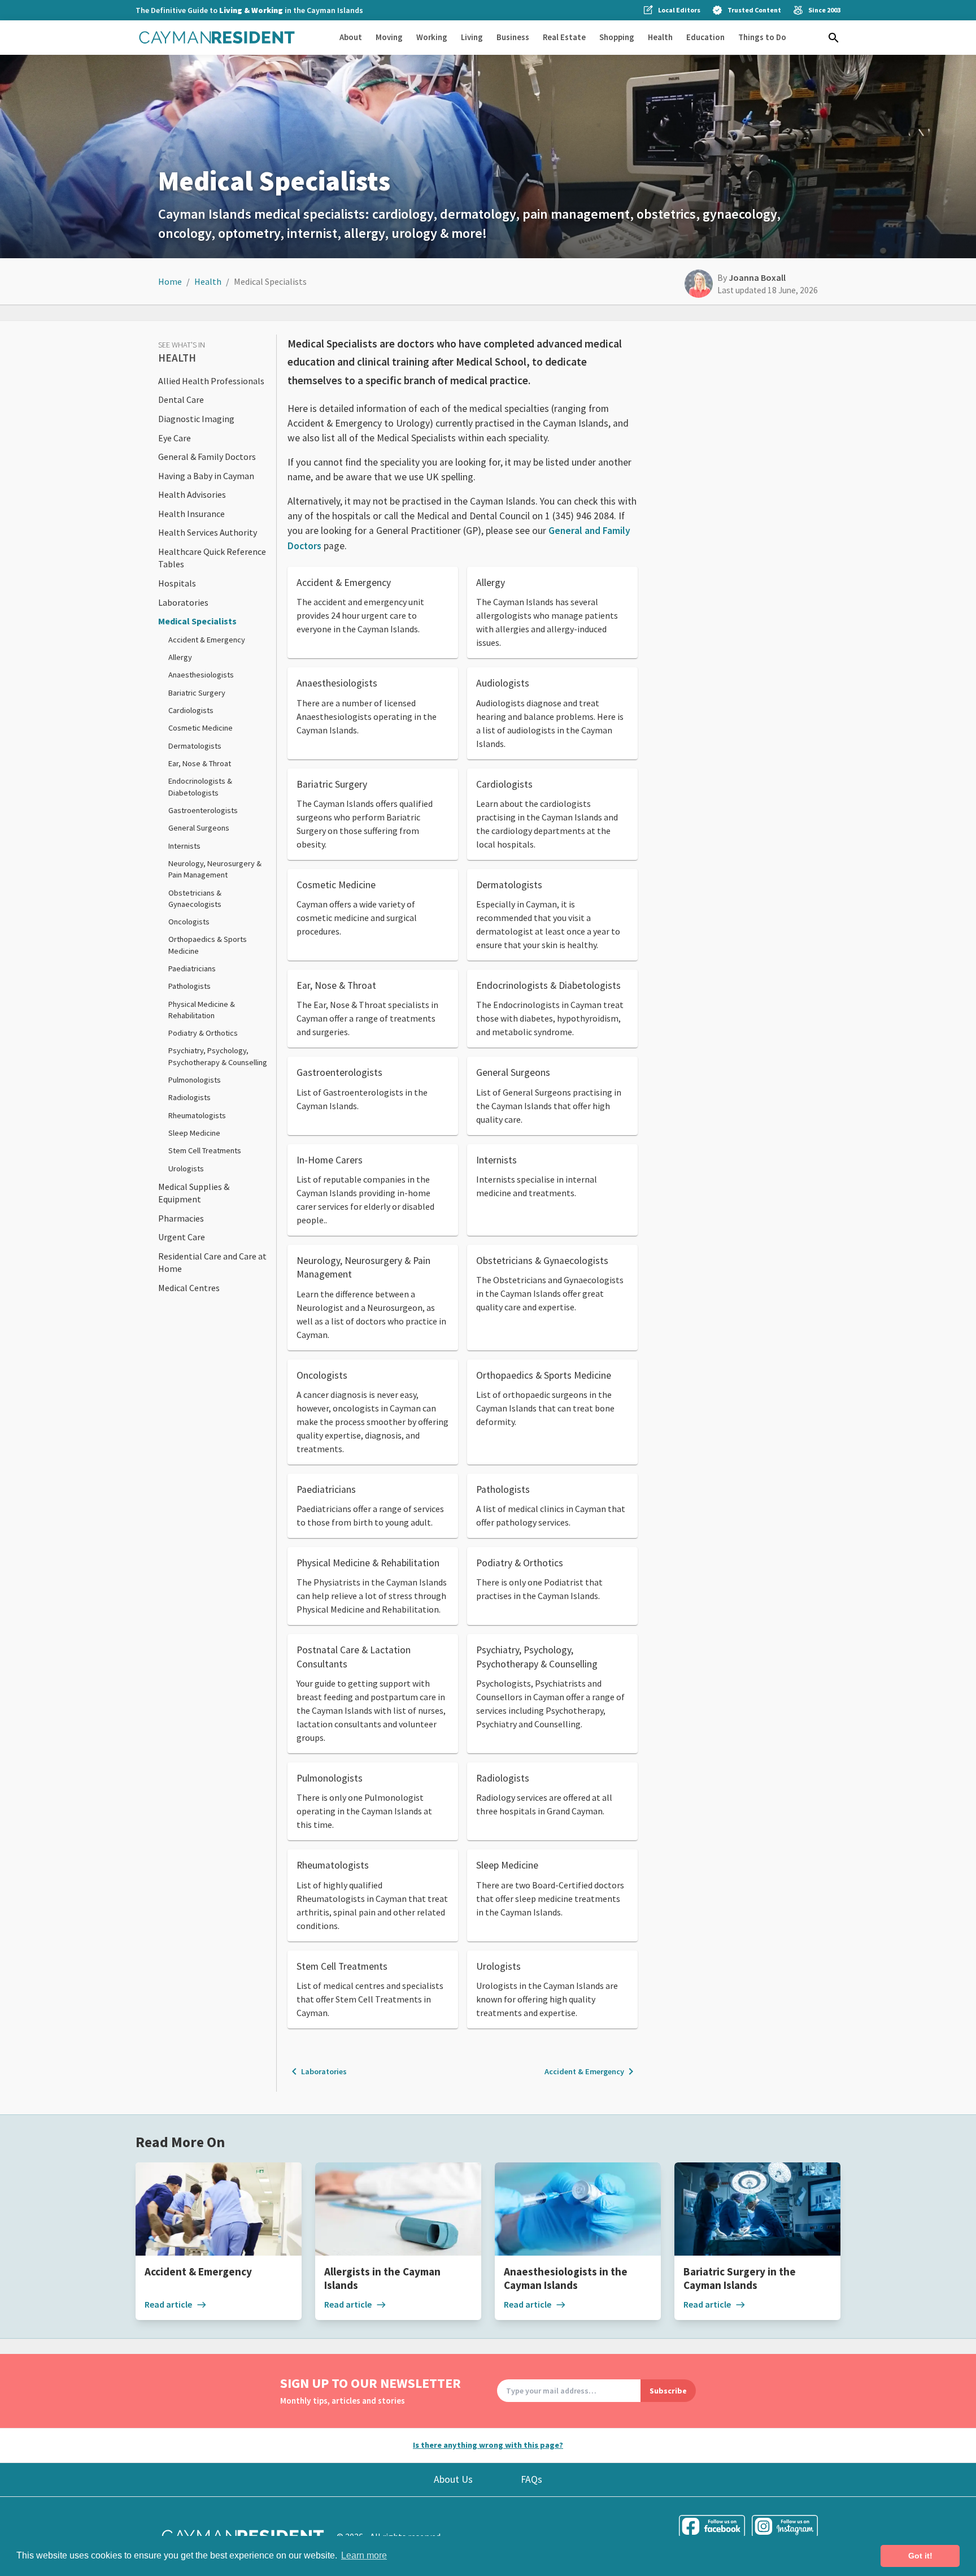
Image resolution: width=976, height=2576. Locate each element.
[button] (834, 38)
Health (660, 37)
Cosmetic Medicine (201, 728)
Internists (184, 846)
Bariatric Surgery (197, 693)
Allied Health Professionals (211, 381)
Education (705, 37)
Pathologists (189, 986)
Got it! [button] (920, 2556)
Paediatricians (192, 968)
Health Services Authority (208, 532)
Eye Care (175, 438)
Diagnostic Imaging (196, 419)
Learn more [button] (364, 2555)
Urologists (186, 1168)
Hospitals (177, 583)
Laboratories (183, 602)
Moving (389, 37)
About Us (453, 2479)
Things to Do (762, 37)
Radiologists (189, 1097)
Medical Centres (189, 1288)
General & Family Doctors (207, 457)
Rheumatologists (197, 1115)
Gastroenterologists (203, 810)
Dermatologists (195, 746)
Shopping (617, 37)
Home (170, 281)
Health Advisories (192, 494)
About (351, 37)
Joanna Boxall (757, 277)
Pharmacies (181, 1218)
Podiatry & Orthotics (203, 1033)
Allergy (180, 657)
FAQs (531, 2479)
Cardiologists (191, 710)
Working (432, 37)
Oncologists (189, 922)
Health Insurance (191, 514)
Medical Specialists (197, 621)
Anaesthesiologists (201, 675)
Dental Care (181, 399)
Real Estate (564, 37)
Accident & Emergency (207, 640)
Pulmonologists (195, 1080)
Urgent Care (182, 1237)
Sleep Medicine (194, 1133)
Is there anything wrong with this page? (488, 2445)
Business (513, 37)
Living (472, 37)
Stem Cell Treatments (205, 1150)
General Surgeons (199, 828)
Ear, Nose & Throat (200, 763)
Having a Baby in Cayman (206, 476)
